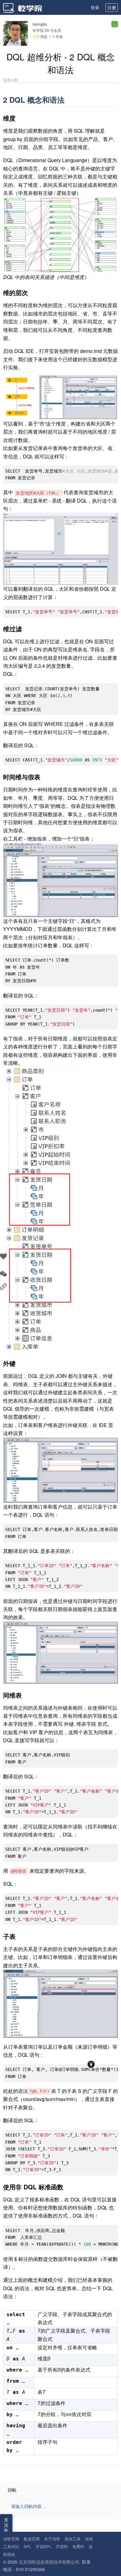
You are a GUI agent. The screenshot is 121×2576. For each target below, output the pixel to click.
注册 (112, 7)
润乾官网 (11, 2539)
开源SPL (44, 2546)
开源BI (62, 2546)
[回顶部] (91, 2064)
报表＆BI (10, 80)
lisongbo (40, 24)
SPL (27, 2546)
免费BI (78, 2546)
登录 (95, 7)
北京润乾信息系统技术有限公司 (49, 2562)
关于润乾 (52, 2539)
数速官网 (32, 2539)
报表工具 (73, 2539)
